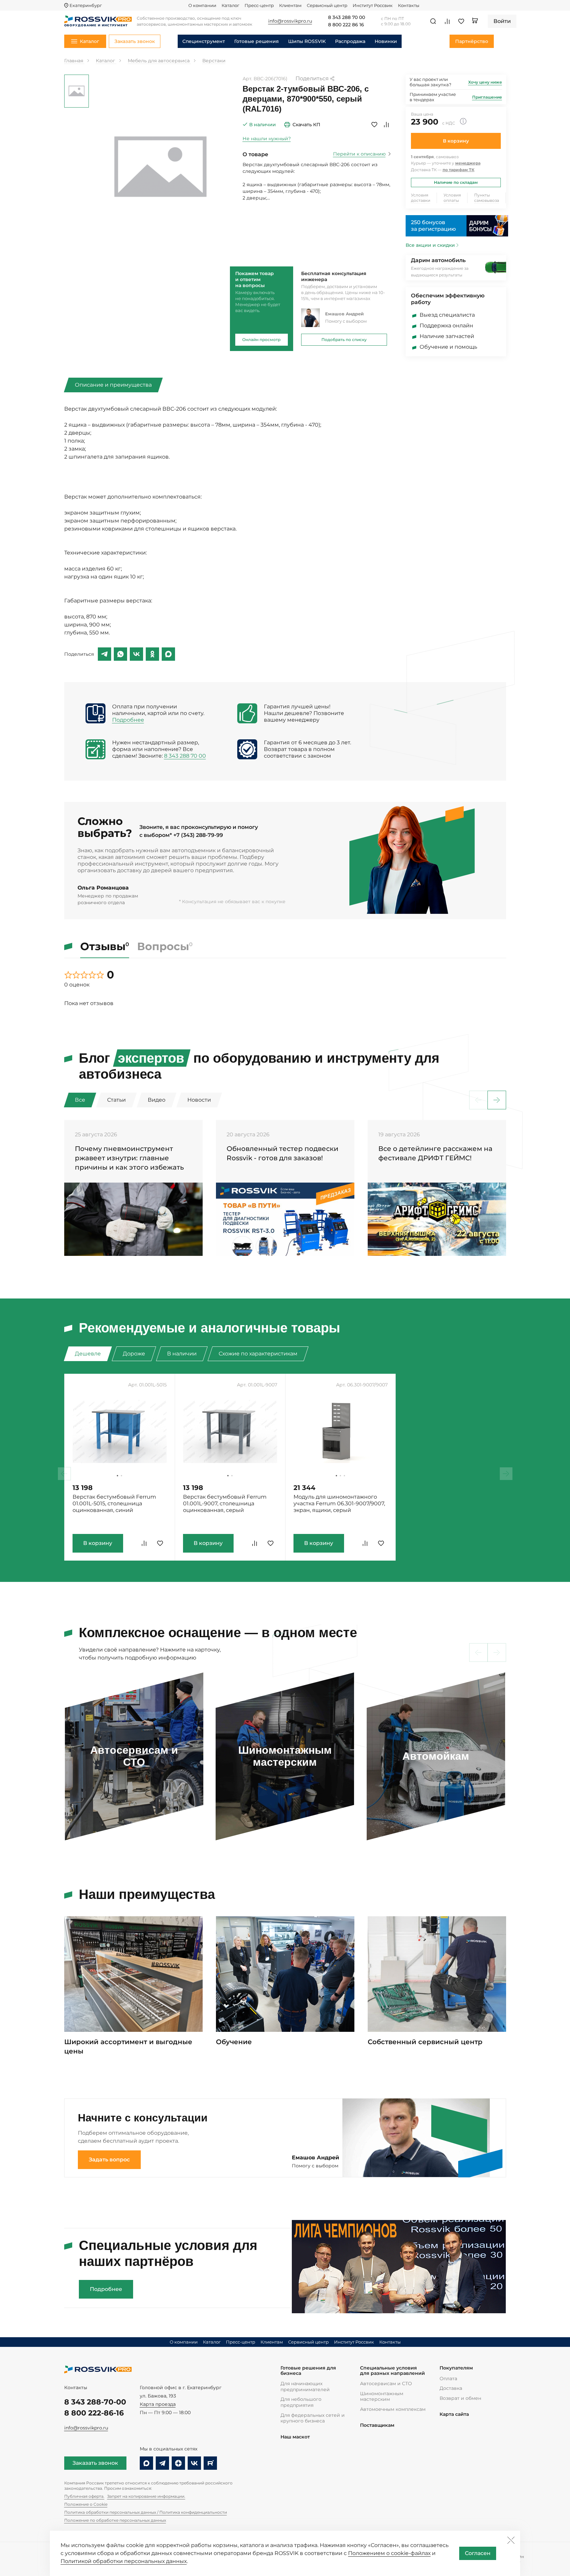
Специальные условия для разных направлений (392, 2371)
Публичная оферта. (84, 2496)
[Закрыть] (511, 2540)
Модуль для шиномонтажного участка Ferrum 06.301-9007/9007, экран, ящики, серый (339, 1503)
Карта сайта (454, 2414)
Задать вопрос (109, 2160)
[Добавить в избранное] (374, 125)
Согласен (478, 2553)
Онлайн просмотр (261, 340)
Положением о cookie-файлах (389, 2553)
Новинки (386, 41)
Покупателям (456, 2368)
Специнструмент (204, 41)
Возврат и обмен (460, 2398)
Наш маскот (295, 2437)
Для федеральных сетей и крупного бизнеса (313, 2418)
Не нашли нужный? (267, 139)
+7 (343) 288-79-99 (198, 835)
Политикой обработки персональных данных (124, 2561)
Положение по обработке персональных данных (115, 2520)
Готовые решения (257, 41)
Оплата (448, 2379)
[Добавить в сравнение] (386, 125)
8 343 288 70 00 (347, 18)
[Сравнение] (447, 21)
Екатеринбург (86, 5)
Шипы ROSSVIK (307, 41)
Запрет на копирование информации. (146, 2496)
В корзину (456, 141)
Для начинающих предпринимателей (305, 2387)
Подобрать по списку (344, 340)
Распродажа (350, 41)
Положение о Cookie (86, 2504)
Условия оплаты (452, 198)
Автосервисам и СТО (386, 2384)
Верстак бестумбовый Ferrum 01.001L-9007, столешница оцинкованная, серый (225, 1503)
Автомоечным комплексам (393, 2409)
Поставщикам (377, 2425)
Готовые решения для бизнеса (308, 2371)
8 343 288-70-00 (95, 2402)
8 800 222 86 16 (346, 25)
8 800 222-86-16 (94, 2413)
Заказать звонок (95, 2463)
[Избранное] (461, 21)
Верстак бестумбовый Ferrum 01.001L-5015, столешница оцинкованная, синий (114, 1503)
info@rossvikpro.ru (86, 2428)
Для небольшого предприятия (301, 2402)
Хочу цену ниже (485, 82)
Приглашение (487, 97)
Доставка (451, 2388)
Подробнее (128, 720)
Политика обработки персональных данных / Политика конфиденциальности (146, 2512)
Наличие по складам (456, 182)
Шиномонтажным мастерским (382, 2396)
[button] (497, 1100)
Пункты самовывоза (487, 198)
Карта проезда (158, 2404)
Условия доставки (421, 198)
